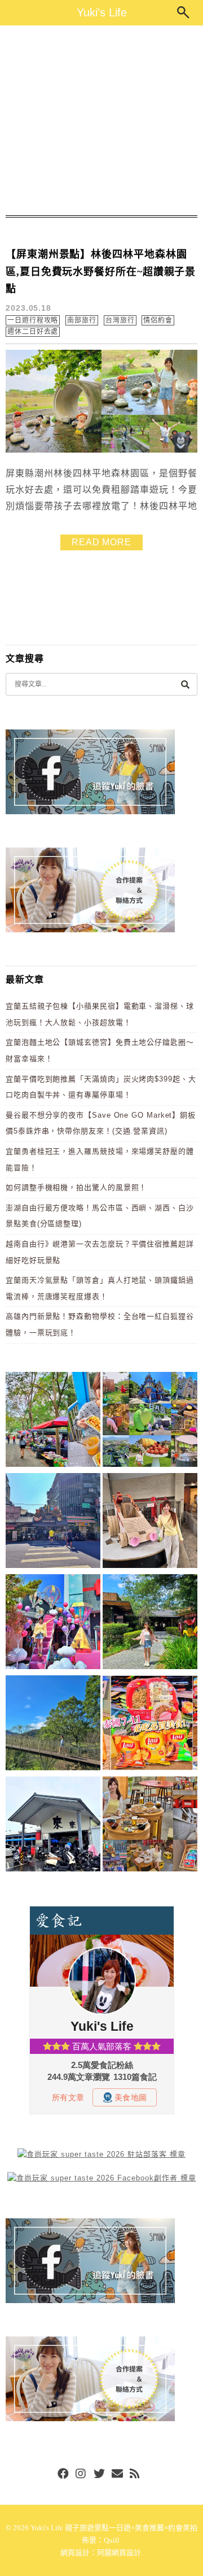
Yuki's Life (102, 12)
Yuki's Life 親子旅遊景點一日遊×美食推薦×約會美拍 (114, 2528)
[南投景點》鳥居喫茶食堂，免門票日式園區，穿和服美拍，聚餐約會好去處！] (150, 1624)
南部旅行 (82, 320)
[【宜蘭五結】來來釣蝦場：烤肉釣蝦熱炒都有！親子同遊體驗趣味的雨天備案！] (53, 1826)
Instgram (81, 2474)
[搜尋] (185, 684)
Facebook (63, 2474)
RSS (135, 2474)
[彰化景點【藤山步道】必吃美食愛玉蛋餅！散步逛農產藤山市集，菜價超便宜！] (53, 1421)
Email (117, 2474)
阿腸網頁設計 (119, 2553)
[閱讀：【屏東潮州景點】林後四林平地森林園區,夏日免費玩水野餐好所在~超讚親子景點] (101, 450)
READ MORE (101, 542)
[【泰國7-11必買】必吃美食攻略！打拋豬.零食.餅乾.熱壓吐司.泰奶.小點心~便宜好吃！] (150, 1725)
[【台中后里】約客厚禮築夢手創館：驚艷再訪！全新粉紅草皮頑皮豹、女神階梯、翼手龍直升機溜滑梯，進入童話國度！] (53, 1624)
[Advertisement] (101, 120)
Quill (112, 2540)
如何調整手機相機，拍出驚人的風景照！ (76, 1187)
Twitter (99, 2474)
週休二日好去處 (33, 332)
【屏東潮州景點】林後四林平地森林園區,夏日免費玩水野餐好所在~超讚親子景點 (101, 271)
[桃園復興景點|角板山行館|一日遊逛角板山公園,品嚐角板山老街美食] (53, 1725)
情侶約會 (158, 320)
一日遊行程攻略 (33, 320)
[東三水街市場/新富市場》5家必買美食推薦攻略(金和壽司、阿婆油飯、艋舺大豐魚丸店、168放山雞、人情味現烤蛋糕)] (53, 1522)
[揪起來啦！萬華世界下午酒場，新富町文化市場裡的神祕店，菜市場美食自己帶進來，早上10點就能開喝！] (150, 1826)
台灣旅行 (120, 320)
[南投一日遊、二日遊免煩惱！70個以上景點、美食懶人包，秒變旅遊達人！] (150, 1421)
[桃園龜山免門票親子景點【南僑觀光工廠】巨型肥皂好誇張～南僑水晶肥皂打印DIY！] (150, 1522)
